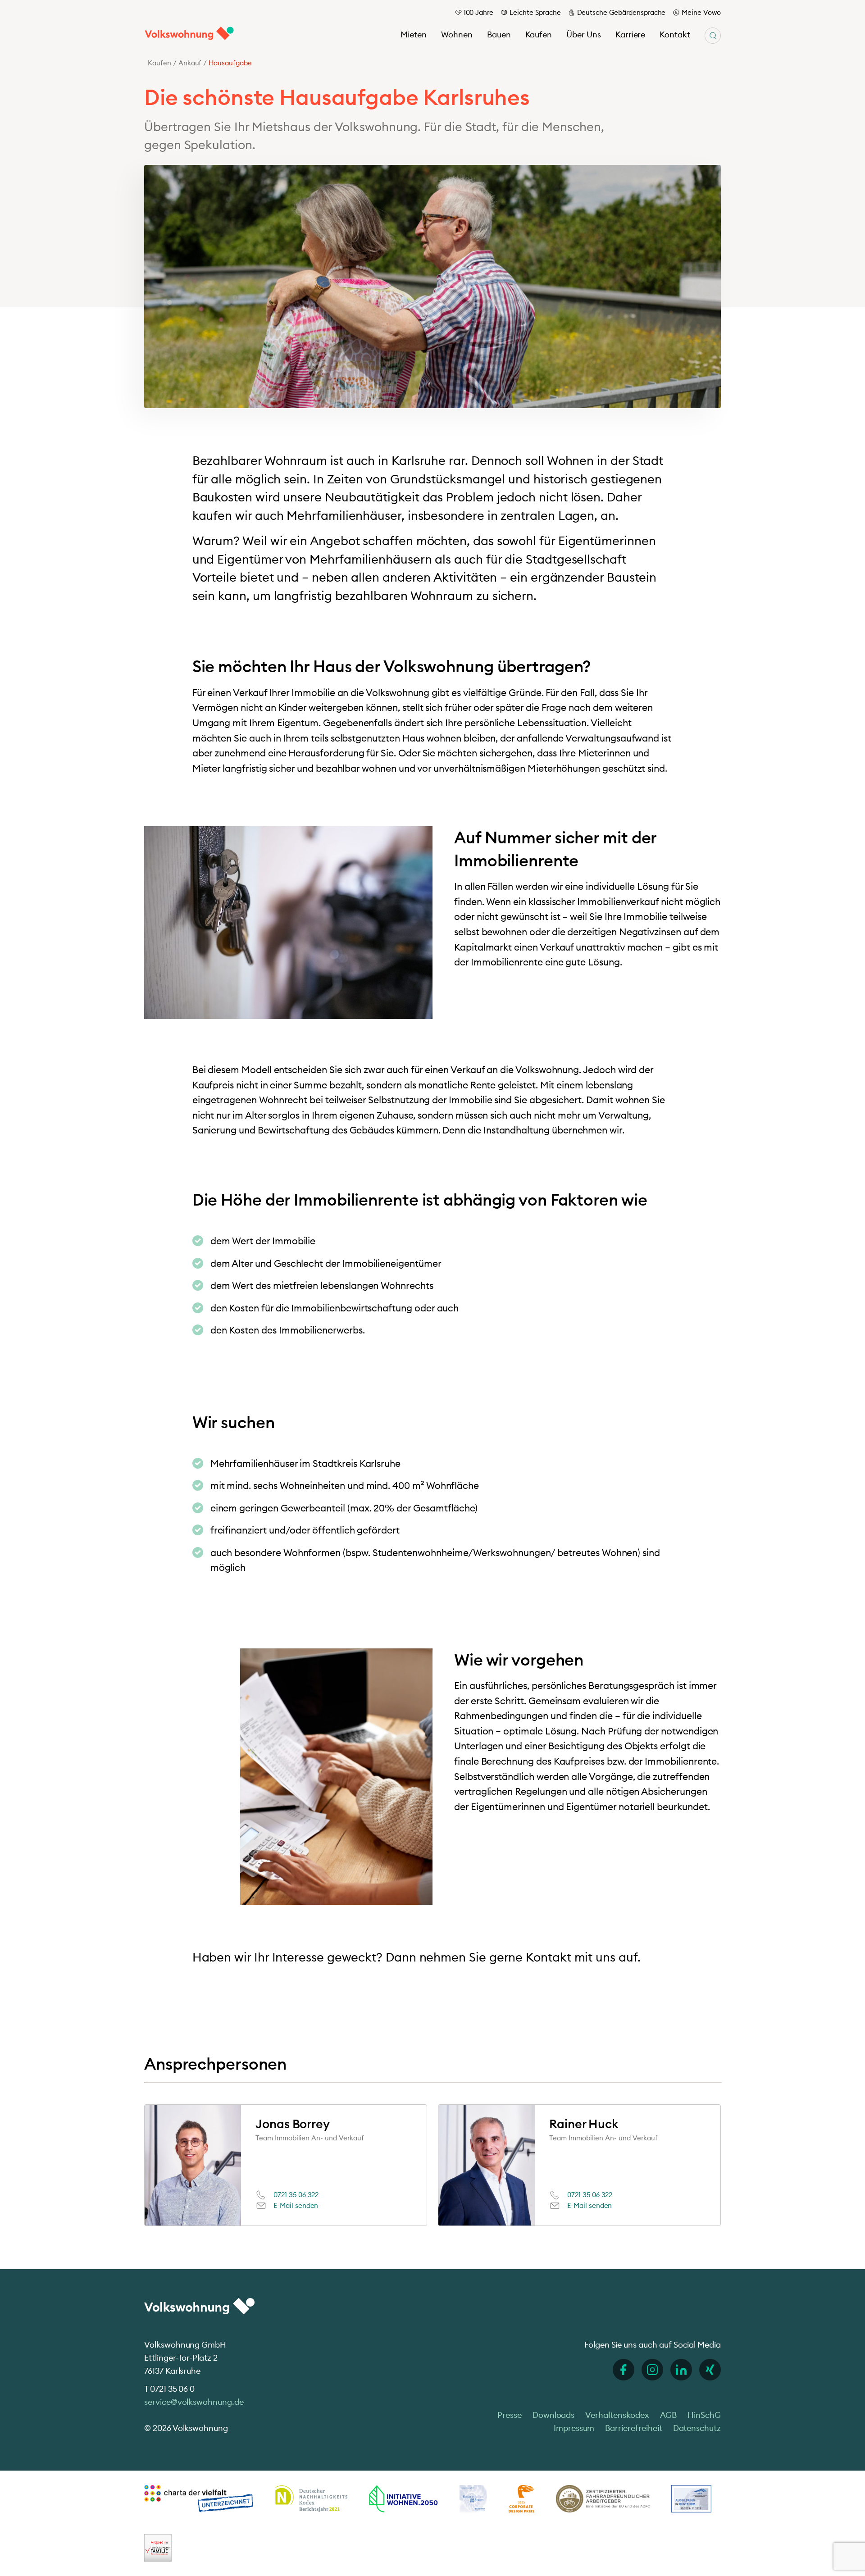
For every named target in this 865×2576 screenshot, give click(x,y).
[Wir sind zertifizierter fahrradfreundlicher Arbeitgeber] (603, 2499)
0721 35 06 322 (296, 2195)
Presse (510, 2415)
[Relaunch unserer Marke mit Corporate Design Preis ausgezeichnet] (521, 2499)
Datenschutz (697, 2428)
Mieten (414, 34)
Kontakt (675, 34)
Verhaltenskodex (617, 2415)
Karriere (631, 34)
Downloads (554, 2415)
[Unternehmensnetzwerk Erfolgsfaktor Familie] (158, 2548)
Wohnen (457, 34)
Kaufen (539, 34)
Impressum (574, 2428)
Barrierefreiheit (633, 2428)
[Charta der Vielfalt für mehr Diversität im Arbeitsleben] (199, 2499)
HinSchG (704, 2415)
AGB (669, 2415)
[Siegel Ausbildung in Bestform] (691, 2499)
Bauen (499, 34)
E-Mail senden (296, 2205)
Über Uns (584, 34)
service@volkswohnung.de (194, 2402)
